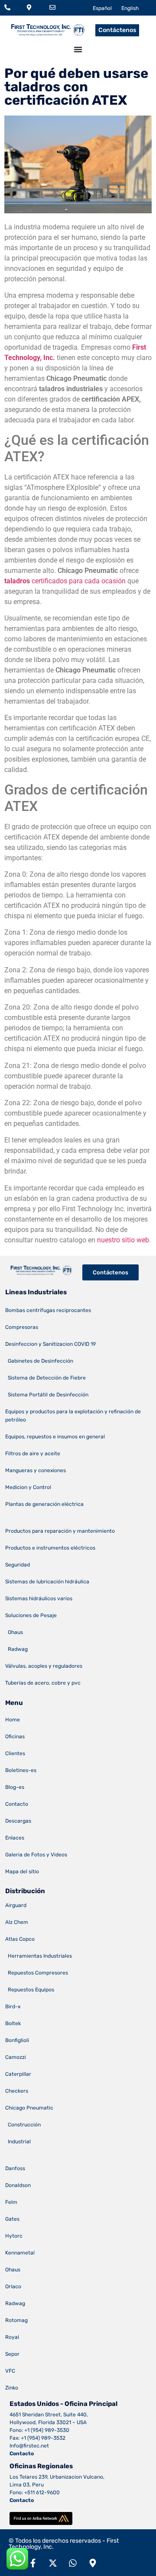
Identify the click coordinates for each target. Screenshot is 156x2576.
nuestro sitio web (123, 1240)
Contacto (22, 2454)
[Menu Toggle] (78, 49)
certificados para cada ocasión (65, 581)
